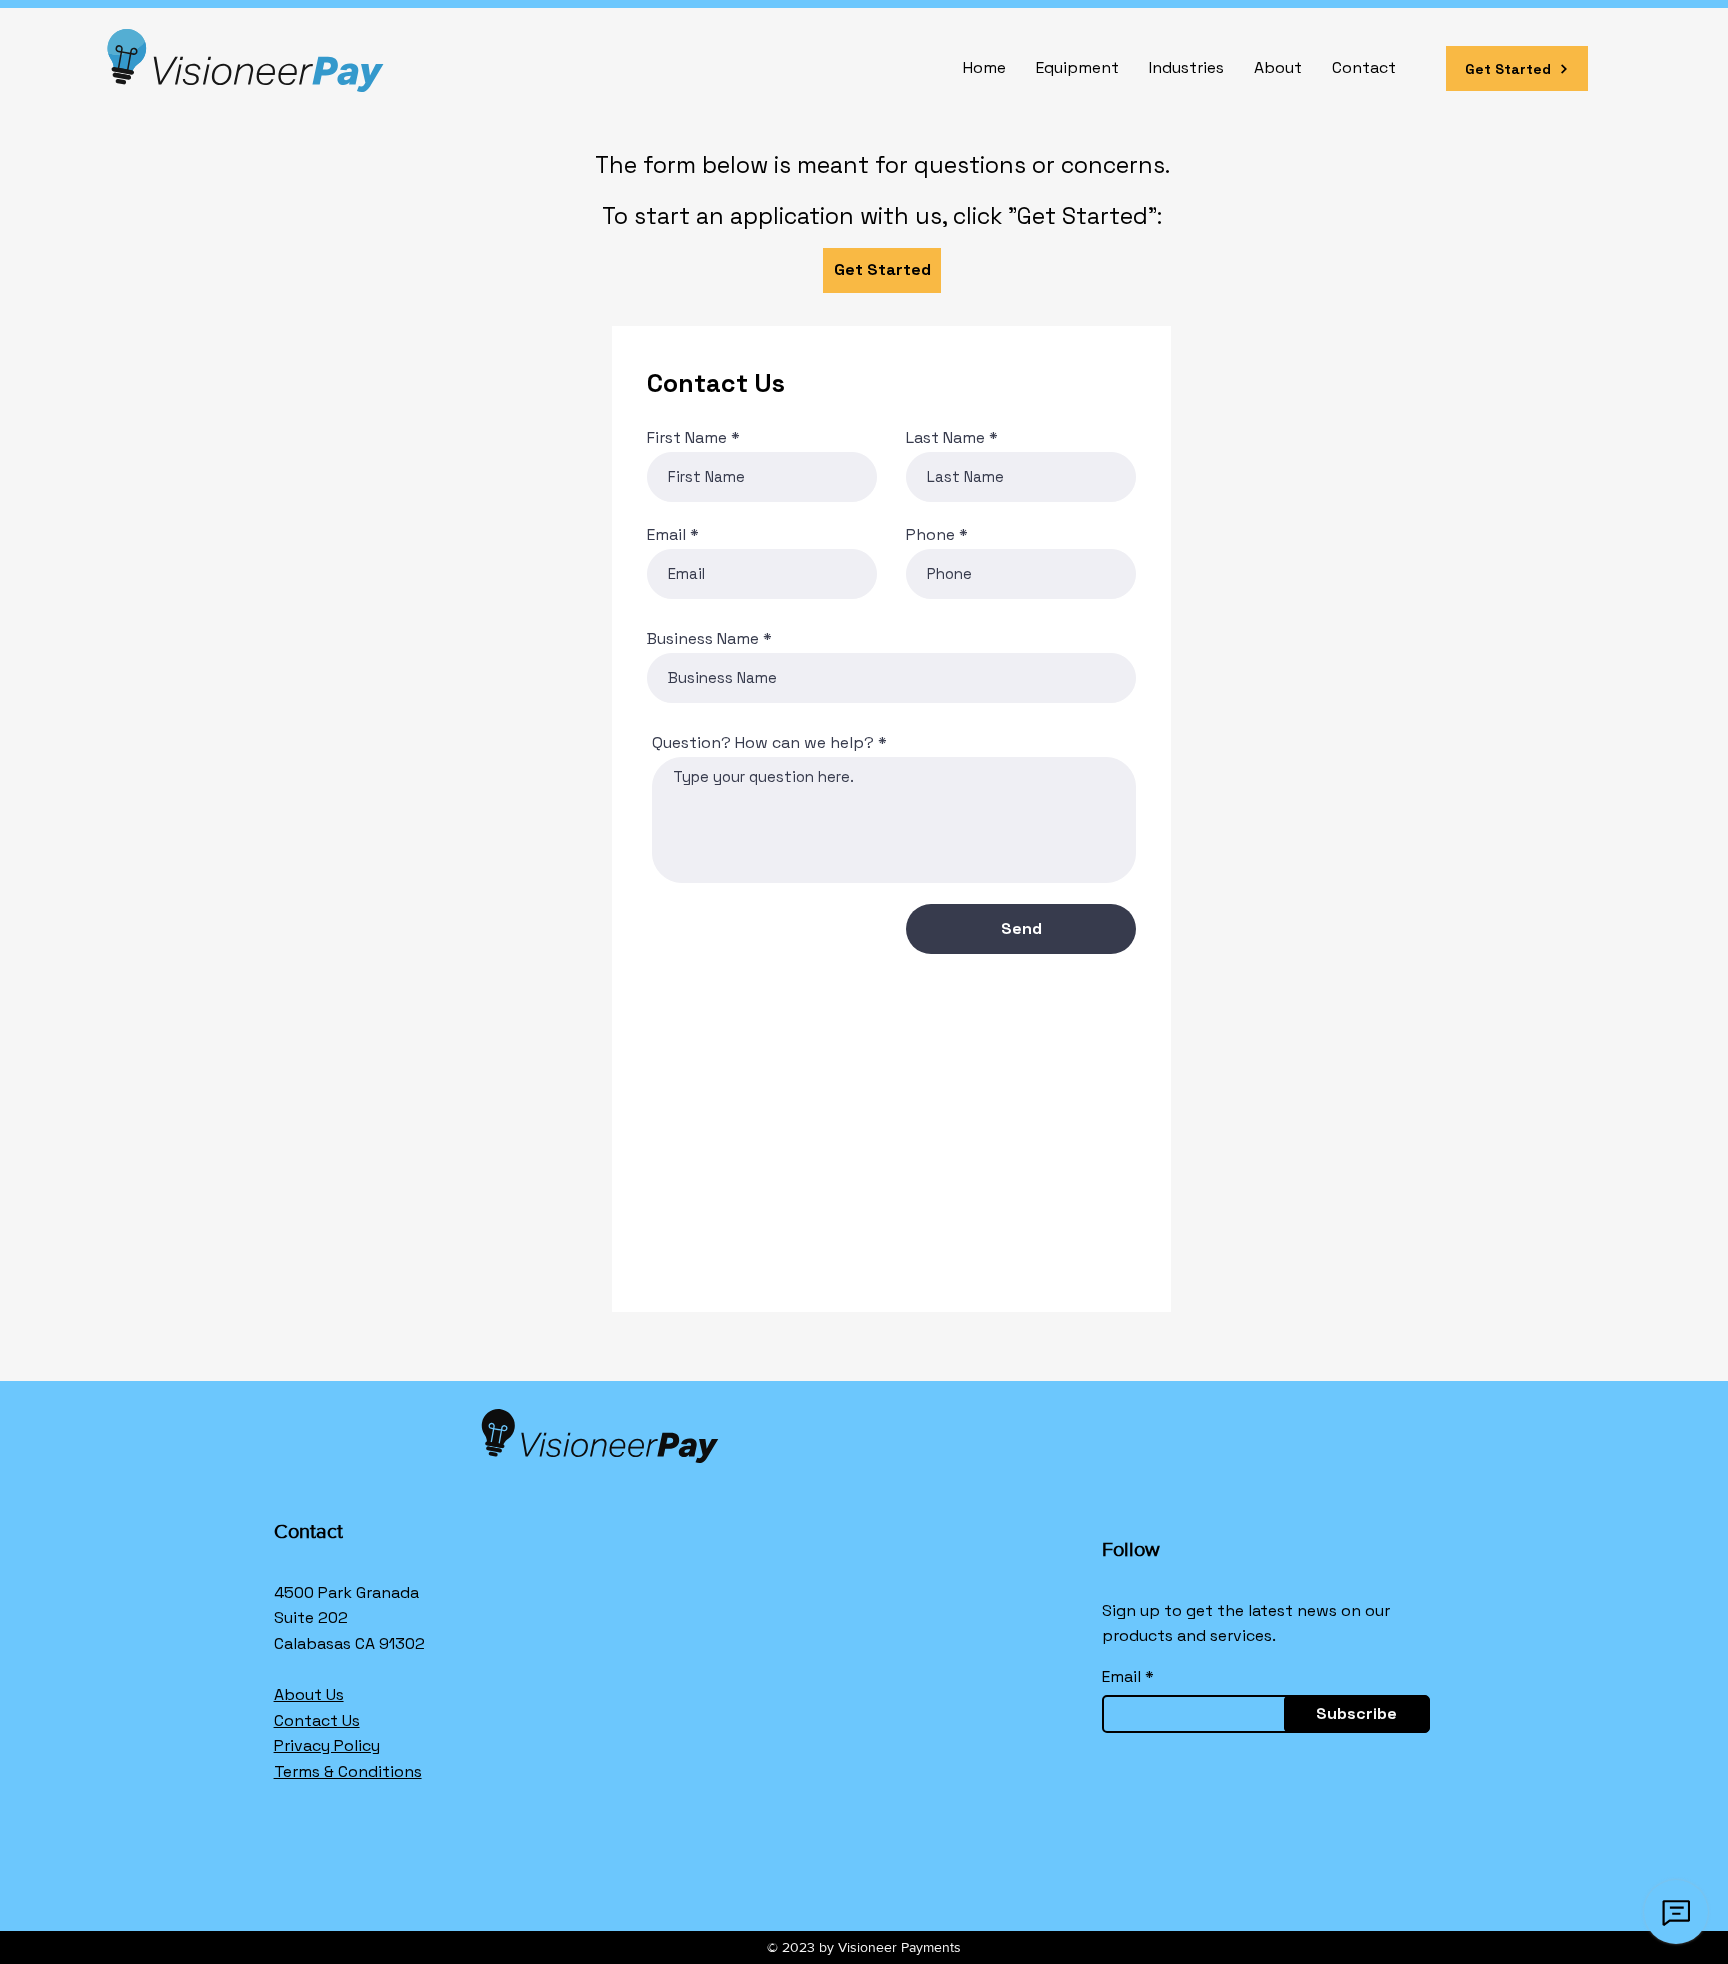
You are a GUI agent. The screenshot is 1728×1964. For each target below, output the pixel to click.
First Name (687, 438)
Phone (930, 535)
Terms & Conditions (348, 1771)
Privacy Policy (327, 1745)
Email (666, 535)
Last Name (945, 438)
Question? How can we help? (763, 743)
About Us (309, 1694)
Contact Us (317, 1720)
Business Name (703, 639)
